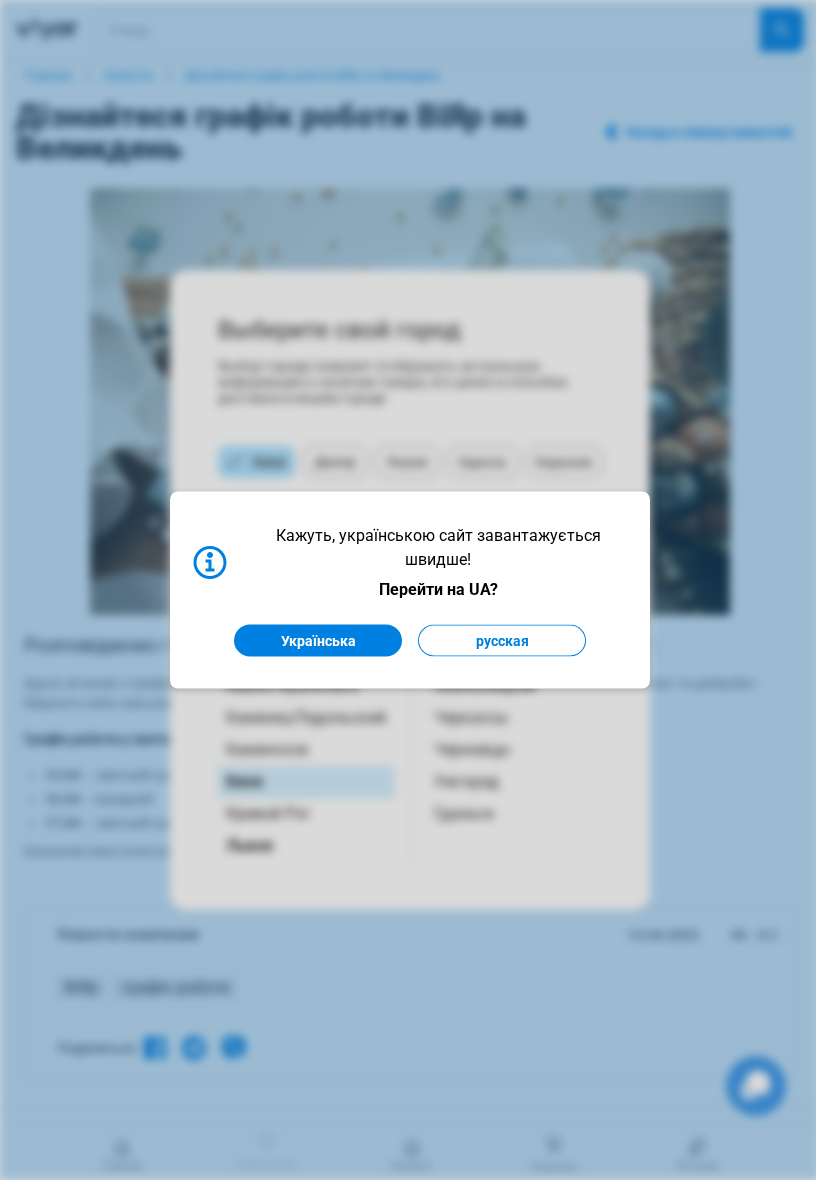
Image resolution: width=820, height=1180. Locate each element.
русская (502, 641)
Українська (318, 641)
